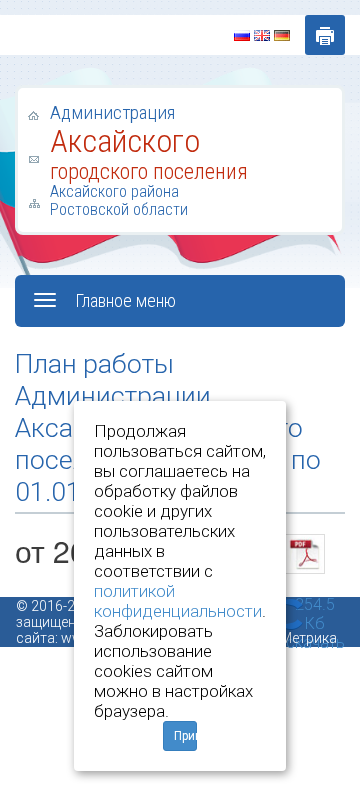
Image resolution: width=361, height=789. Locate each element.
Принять (185, 736)
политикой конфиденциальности (178, 601)
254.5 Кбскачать (315, 596)
